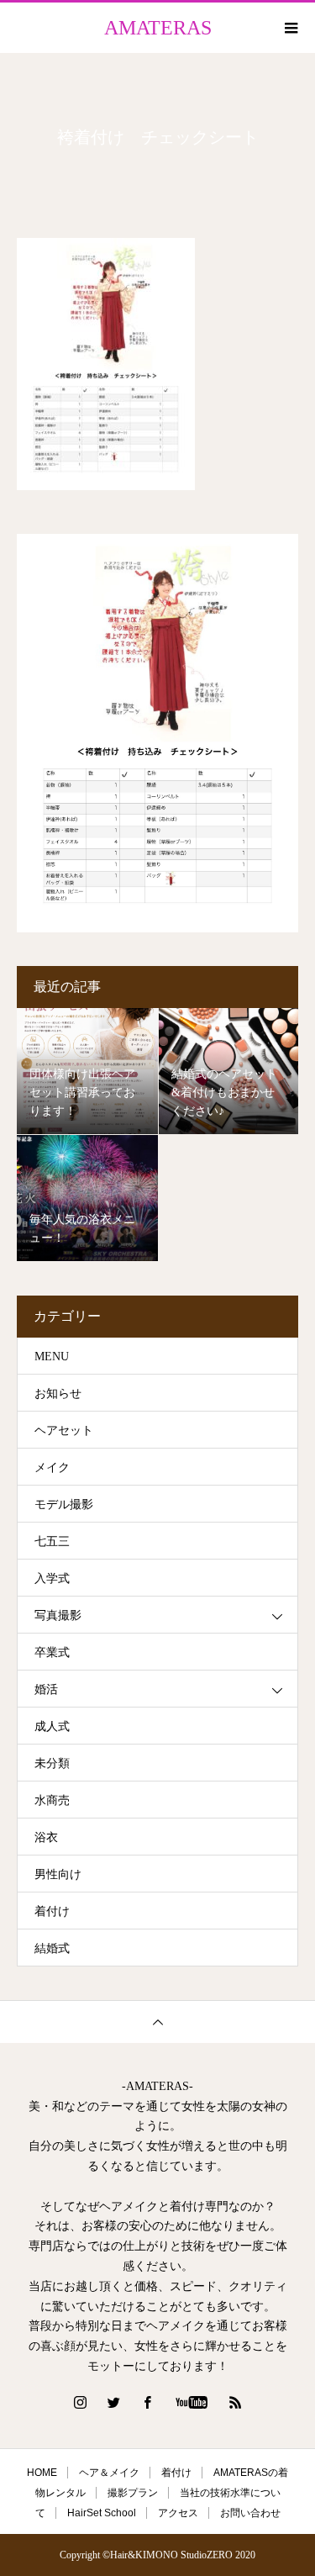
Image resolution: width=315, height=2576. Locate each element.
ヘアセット (64, 1431)
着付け (52, 1911)
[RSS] (235, 2402)
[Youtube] (191, 2402)
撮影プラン (133, 2493)
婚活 (46, 1689)
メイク (52, 1467)
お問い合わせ (250, 2513)
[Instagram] (80, 2402)
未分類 (52, 1763)
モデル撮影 (64, 1504)
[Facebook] (147, 2402)
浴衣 (46, 1837)
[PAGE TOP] (157, 2022)
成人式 (52, 1726)
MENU (52, 1357)
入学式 (52, 1578)
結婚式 (52, 1948)
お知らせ (58, 1394)
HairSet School (102, 2513)
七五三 (52, 1541)
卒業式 (52, 1652)
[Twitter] (113, 2402)
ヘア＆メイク (109, 2473)
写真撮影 (58, 1615)
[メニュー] (290, 28)
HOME (42, 2473)
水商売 (52, 1800)
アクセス (178, 2513)
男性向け (58, 1874)
